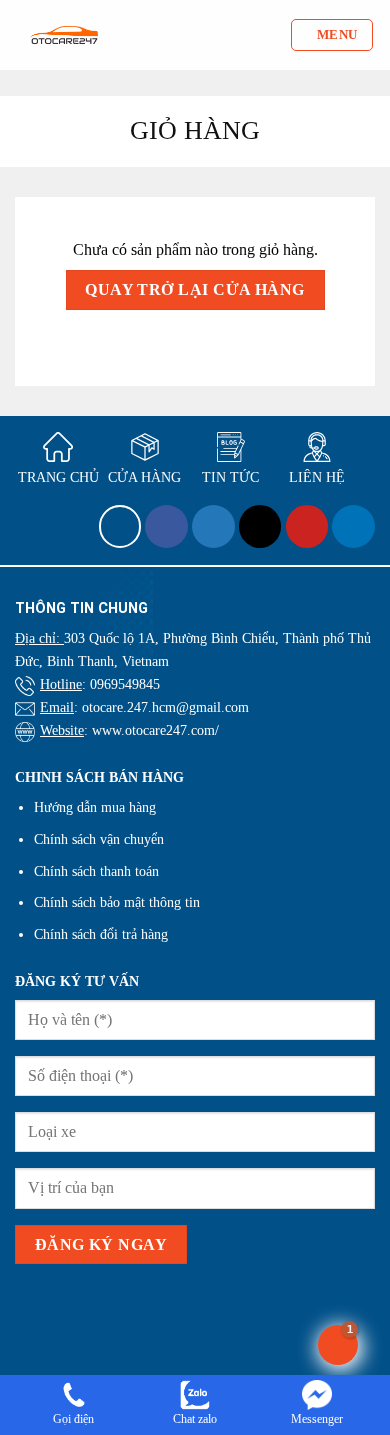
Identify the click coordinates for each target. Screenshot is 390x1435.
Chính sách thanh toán (96, 871)
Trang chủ (58, 477)
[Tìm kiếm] (274, 35)
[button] (332, 35)
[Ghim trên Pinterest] (307, 526)
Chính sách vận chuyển (99, 839)
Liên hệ (317, 477)
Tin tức (230, 477)
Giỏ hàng (195, 130)
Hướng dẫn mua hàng (95, 807)
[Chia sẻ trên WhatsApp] (120, 526)
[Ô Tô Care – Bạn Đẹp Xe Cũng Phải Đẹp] (64, 35)
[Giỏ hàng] (338, 1345)
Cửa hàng (144, 477)
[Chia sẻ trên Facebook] (166, 526)
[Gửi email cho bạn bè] (260, 526)
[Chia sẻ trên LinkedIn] (353, 526)
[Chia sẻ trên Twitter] (213, 526)
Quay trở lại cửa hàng (195, 289)
